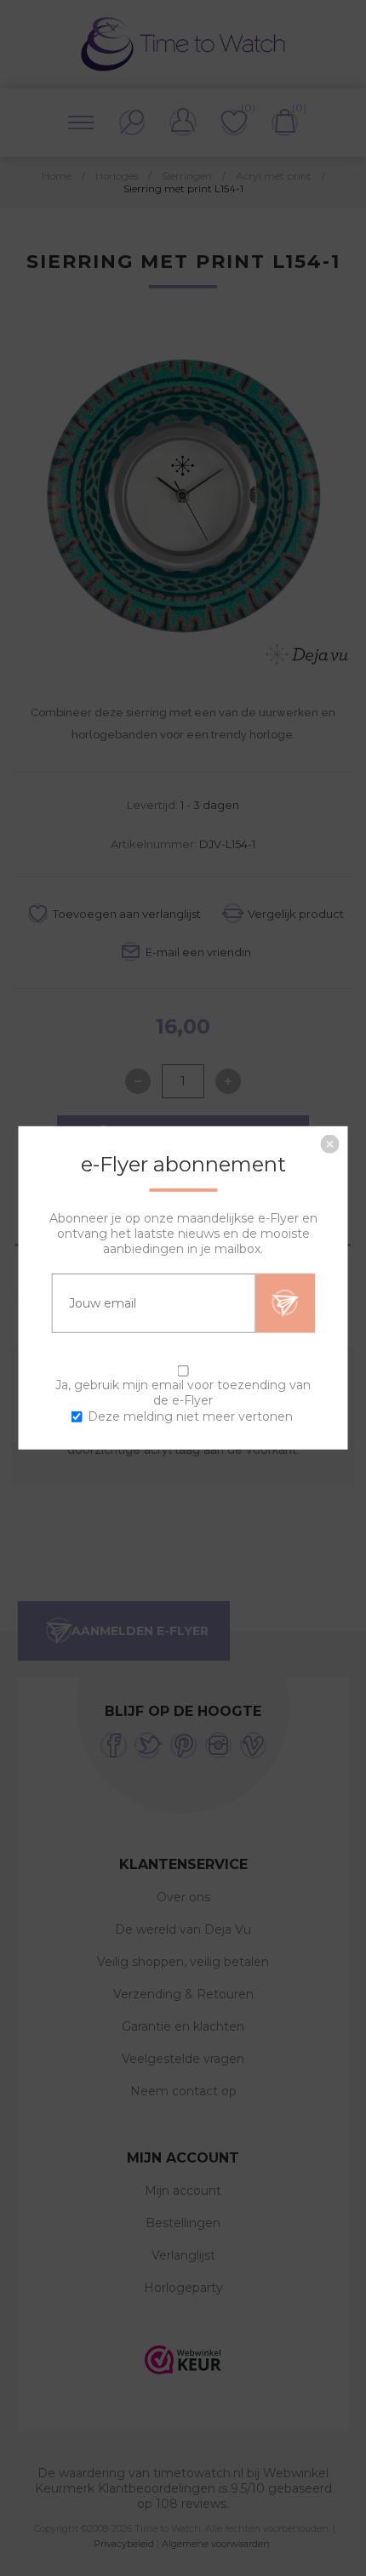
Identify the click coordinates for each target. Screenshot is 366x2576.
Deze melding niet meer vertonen (190, 1416)
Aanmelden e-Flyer (285, 1303)
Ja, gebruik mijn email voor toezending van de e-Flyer (183, 1393)
